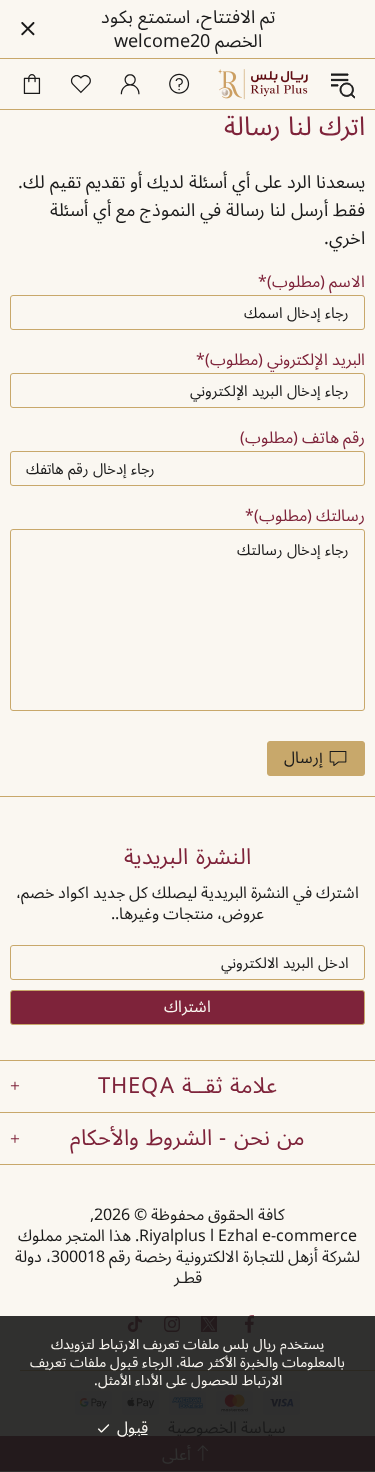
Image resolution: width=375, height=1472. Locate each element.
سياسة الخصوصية (227, 1428)
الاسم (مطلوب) (316, 282)
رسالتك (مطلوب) (309, 516)
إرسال (303, 758)
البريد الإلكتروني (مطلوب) (285, 360)
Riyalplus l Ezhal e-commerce (263, 84)
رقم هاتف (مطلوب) (302, 438)
